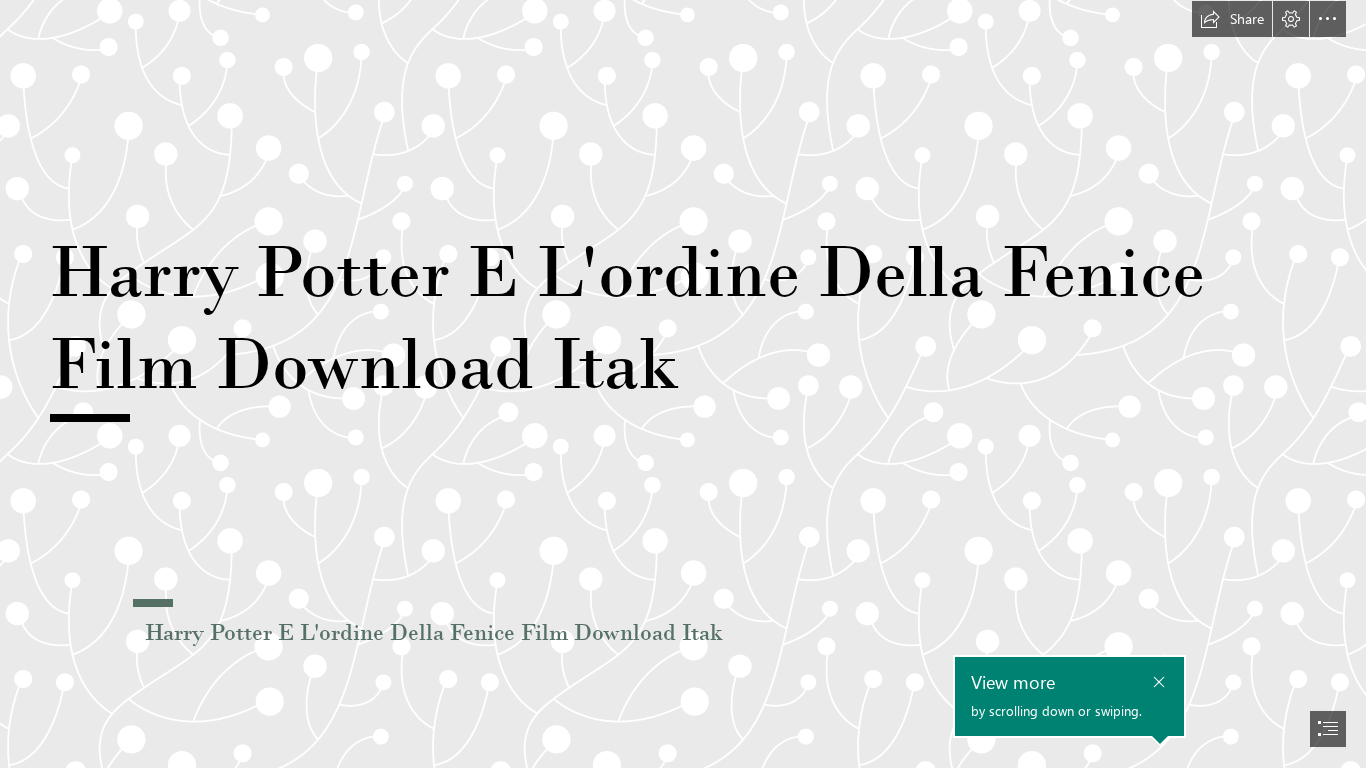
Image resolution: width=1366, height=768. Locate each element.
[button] (1232, 19)
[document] (683, 384)
